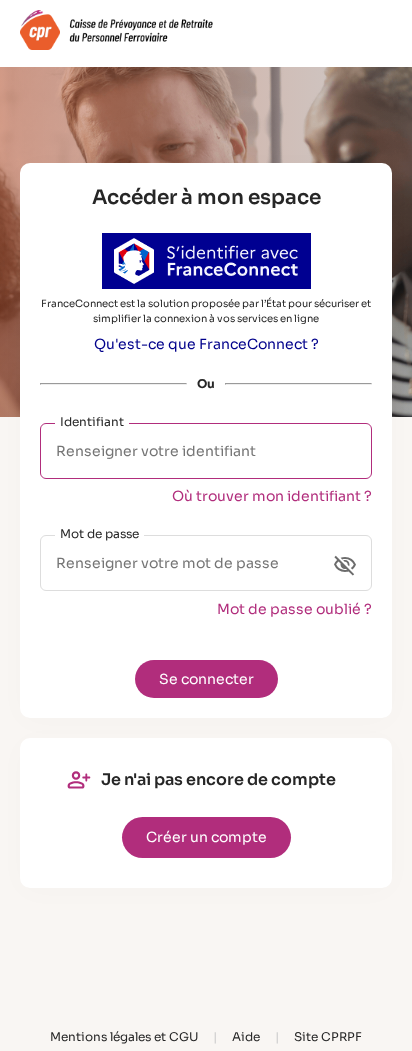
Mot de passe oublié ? (294, 609)
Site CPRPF (328, 1036)
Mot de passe (99, 533)
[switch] (345, 565)
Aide (246, 1036)
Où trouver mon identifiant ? (272, 496)
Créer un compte (206, 837)
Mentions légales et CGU (124, 1036)
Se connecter (206, 679)
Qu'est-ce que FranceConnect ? (206, 344)
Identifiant (92, 421)
